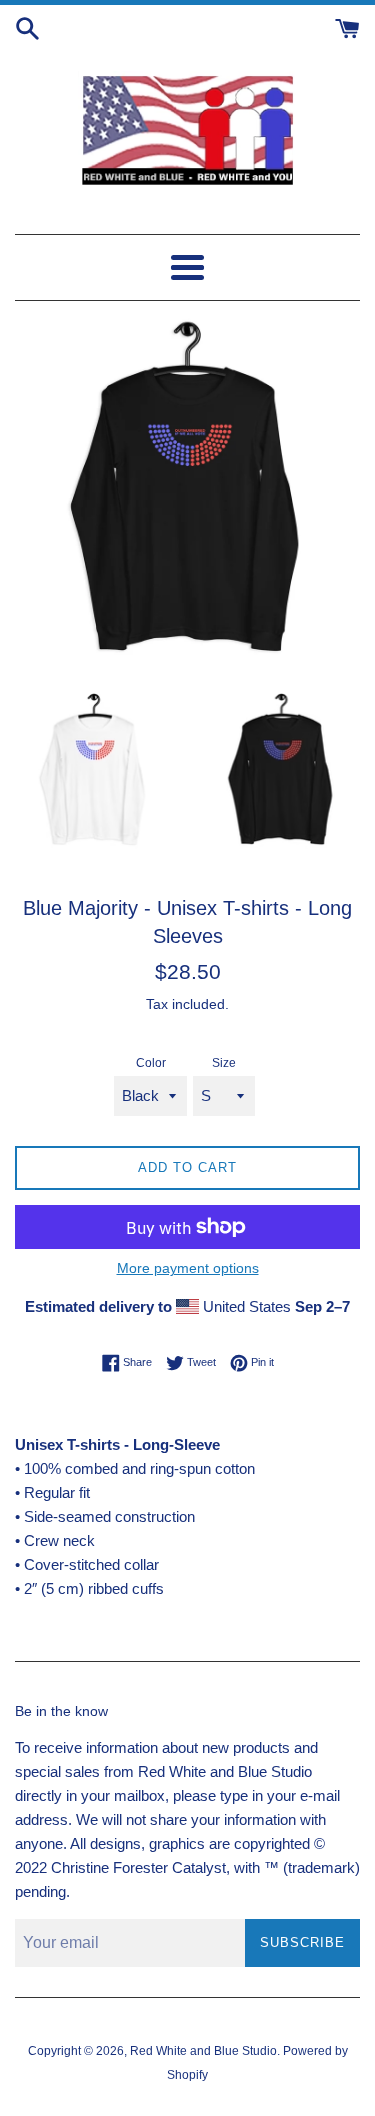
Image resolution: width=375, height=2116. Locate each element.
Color (151, 1063)
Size (224, 1063)
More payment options (188, 1268)
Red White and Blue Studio (203, 2051)
